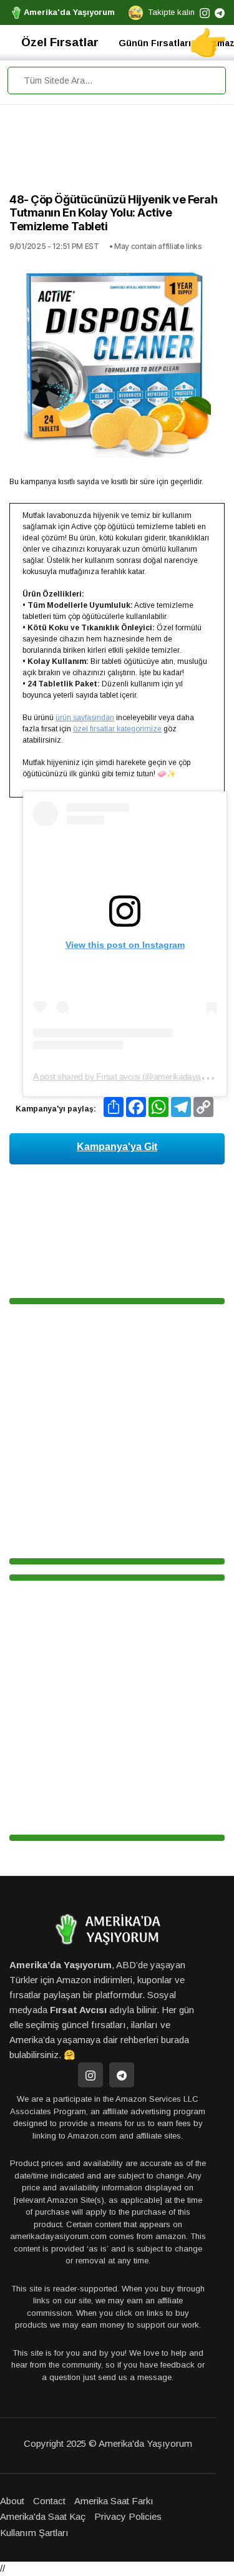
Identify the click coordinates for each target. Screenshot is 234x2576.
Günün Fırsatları (155, 43)
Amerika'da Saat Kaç (43, 2516)
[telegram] (220, 12)
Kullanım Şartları (34, 2533)
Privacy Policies (128, 2516)
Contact (49, 2501)
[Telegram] (122, 2075)
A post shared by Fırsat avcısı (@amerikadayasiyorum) (133, 1076)
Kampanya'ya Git (117, 1147)
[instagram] (205, 12)
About (12, 2501)
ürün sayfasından (85, 718)
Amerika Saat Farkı (114, 2501)
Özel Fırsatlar (60, 42)
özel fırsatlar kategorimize (117, 729)
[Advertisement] (117, 152)
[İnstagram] (90, 2075)
